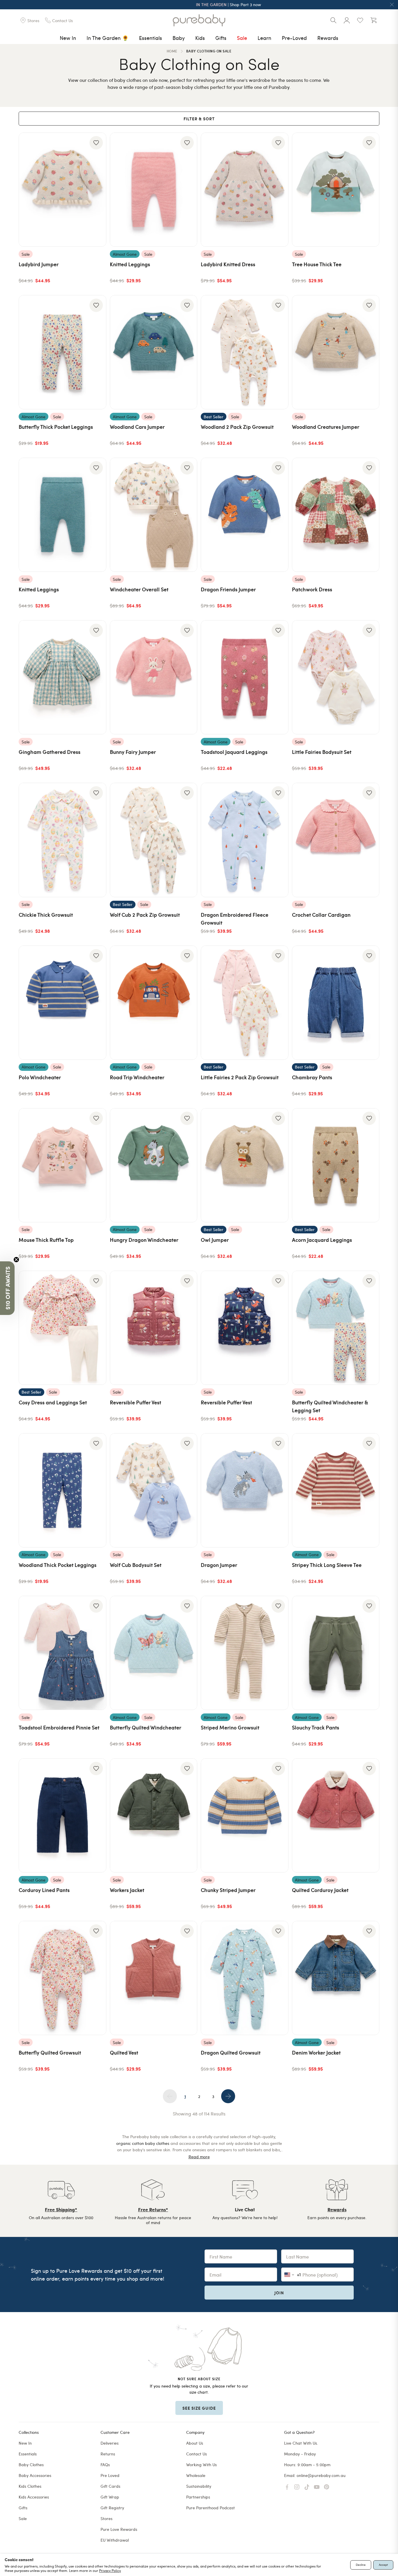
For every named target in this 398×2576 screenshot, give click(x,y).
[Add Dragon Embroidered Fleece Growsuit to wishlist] (278, 793)
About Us (195, 2443)
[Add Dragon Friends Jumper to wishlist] (278, 468)
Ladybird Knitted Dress (228, 264)
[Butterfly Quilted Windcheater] (154, 1653)
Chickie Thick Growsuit (46, 915)
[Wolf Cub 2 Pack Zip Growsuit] (154, 840)
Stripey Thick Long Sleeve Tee (327, 1565)
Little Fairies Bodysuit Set (322, 752)
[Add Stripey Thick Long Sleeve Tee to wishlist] (369, 1443)
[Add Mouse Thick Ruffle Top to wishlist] (96, 1118)
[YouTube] (317, 2487)
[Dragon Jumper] (245, 1490)
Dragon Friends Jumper (228, 589)
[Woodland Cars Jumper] (154, 352)
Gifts (221, 38)
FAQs (105, 2465)
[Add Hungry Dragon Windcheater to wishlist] (187, 1118)
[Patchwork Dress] (336, 515)
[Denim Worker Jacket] (336, 1978)
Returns (108, 2454)
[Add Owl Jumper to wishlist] (278, 1118)
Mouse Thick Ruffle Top (46, 1240)
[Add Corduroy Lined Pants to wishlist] (96, 1769)
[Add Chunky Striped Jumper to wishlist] (278, 1769)
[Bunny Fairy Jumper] (154, 677)
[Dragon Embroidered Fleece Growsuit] (245, 840)
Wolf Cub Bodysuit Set (136, 1565)
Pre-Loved (294, 38)
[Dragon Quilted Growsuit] (245, 1978)
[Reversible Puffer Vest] (154, 1328)
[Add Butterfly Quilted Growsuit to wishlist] (96, 1931)
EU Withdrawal (115, 2540)
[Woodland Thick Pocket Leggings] (62, 1490)
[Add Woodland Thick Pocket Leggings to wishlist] (96, 1443)
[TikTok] (307, 2487)
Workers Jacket (127, 1890)
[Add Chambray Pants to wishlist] (369, 956)
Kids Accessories (34, 2497)
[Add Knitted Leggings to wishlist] (187, 143)
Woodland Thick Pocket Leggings (58, 1565)
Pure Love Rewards (119, 2529)
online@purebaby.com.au (321, 2475)
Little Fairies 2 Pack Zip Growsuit (240, 1077)
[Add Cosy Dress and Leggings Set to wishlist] (96, 1281)
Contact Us (197, 2454)
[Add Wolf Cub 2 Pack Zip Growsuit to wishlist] (187, 793)
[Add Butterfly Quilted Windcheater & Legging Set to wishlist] (369, 1281)
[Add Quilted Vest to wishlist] (187, 1931)
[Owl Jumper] (245, 1165)
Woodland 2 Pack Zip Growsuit (237, 427)
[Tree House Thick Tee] (336, 190)
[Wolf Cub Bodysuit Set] (154, 1490)
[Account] (347, 20)
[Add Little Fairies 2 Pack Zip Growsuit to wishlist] (278, 956)
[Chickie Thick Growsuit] (62, 840)
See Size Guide (199, 2408)
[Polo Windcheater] (62, 1003)
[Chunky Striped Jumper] (245, 1815)
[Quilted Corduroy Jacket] (336, 1815)
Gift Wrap (110, 2497)
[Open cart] (374, 20)
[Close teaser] (16, 1260)
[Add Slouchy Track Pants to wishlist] (369, 1606)
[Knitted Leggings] (154, 190)
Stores (106, 2518)
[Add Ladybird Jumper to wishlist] (96, 143)
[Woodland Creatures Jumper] (336, 352)
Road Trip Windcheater (137, 1077)
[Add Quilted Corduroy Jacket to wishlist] (369, 1769)
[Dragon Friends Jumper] (245, 515)
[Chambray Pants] (336, 1003)
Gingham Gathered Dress (50, 752)
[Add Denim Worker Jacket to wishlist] (369, 1931)
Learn (264, 38)
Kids (200, 38)
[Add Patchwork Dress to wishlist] (369, 468)
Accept (383, 2565)
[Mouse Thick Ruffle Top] (62, 1165)
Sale (242, 38)
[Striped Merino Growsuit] (245, 1653)
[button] (7, 1288)
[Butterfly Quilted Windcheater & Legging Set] (336, 1328)
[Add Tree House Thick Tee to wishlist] (369, 143)
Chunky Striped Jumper (228, 1890)
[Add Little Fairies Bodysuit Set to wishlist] (369, 630)
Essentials (150, 38)
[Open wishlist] (360, 20)
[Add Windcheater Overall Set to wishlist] (187, 468)
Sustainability (199, 2486)
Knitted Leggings (130, 264)
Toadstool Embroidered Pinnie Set (59, 1727)
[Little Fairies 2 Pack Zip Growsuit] (245, 1003)
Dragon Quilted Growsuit (231, 2052)
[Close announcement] (392, 5)
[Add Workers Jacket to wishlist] (187, 1769)
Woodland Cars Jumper (137, 427)
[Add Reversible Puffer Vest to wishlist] (187, 1281)
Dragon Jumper (219, 1565)
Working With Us (201, 2465)
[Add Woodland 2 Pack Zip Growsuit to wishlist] (278, 305)
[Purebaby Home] (199, 20)
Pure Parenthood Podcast (211, 2508)
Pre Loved (110, 2475)
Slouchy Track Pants (316, 1727)
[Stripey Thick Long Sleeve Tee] (336, 1490)
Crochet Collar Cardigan (321, 915)
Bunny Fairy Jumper (133, 752)
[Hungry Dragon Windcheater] (154, 1165)
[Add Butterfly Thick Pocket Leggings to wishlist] (96, 305)
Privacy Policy (110, 2570)
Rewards (328, 38)
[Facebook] (287, 2487)
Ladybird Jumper (39, 264)
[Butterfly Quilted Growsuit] (62, 1978)
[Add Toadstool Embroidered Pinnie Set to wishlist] (96, 1606)
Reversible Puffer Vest (135, 1402)
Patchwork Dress (312, 589)
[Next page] (228, 2096)
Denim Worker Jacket (316, 2052)
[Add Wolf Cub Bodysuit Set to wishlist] (187, 1443)
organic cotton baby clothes (143, 2143)
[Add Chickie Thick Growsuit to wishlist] (96, 793)
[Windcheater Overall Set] (154, 515)
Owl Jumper (215, 1240)
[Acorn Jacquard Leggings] (336, 1165)
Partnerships (198, 2497)
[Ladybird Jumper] (62, 190)
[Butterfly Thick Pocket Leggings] (62, 352)
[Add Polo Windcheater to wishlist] (96, 956)
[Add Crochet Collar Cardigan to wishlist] (369, 793)
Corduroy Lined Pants (44, 1890)
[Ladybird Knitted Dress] (245, 190)
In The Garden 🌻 (108, 38)
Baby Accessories (35, 2475)
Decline (361, 2565)
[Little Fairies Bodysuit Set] (336, 677)
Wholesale (196, 2475)
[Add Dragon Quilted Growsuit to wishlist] (278, 1931)
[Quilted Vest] (154, 1978)
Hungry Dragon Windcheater (144, 1240)
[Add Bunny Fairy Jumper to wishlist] (187, 630)
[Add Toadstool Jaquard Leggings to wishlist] (278, 630)
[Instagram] (297, 2487)
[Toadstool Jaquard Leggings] (245, 677)
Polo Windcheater (40, 1077)
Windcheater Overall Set (139, 589)
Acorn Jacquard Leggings (322, 1240)
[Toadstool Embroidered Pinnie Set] (62, 1653)
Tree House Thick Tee (317, 264)
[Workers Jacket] (154, 1815)
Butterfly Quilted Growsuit (50, 2052)
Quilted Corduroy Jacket (320, 1890)
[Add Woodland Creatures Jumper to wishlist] (369, 305)
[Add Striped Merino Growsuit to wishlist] (278, 1606)
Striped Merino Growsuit (230, 1727)
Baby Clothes (31, 2465)
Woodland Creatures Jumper (326, 427)
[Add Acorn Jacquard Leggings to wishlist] (369, 1118)
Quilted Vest (124, 2052)
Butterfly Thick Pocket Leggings (56, 427)
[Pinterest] (327, 2487)
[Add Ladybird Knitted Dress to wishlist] (278, 143)
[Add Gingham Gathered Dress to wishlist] (96, 630)
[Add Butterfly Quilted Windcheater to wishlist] (187, 1606)
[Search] (333, 20)
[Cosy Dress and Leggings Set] (62, 1328)
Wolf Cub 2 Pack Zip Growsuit (145, 915)
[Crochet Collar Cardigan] (336, 840)
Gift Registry (112, 2508)
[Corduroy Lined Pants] (62, 1815)
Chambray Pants (312, 1077)
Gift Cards (110, 2486)
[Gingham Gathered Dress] (62, 677)
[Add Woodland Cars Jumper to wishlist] (187, 305)
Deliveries (110, 2443)
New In (68, 38)
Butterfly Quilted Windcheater (146, 1727)
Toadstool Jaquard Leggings (234, 752)
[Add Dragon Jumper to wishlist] (278, 1443)
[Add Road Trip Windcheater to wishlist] (187, 956)
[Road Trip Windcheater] (154, 1003)
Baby (179, 38)
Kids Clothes (30, 2486)
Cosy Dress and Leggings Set (53, 1402)
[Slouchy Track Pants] (336, 1653)
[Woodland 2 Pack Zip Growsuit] (245, 352)
